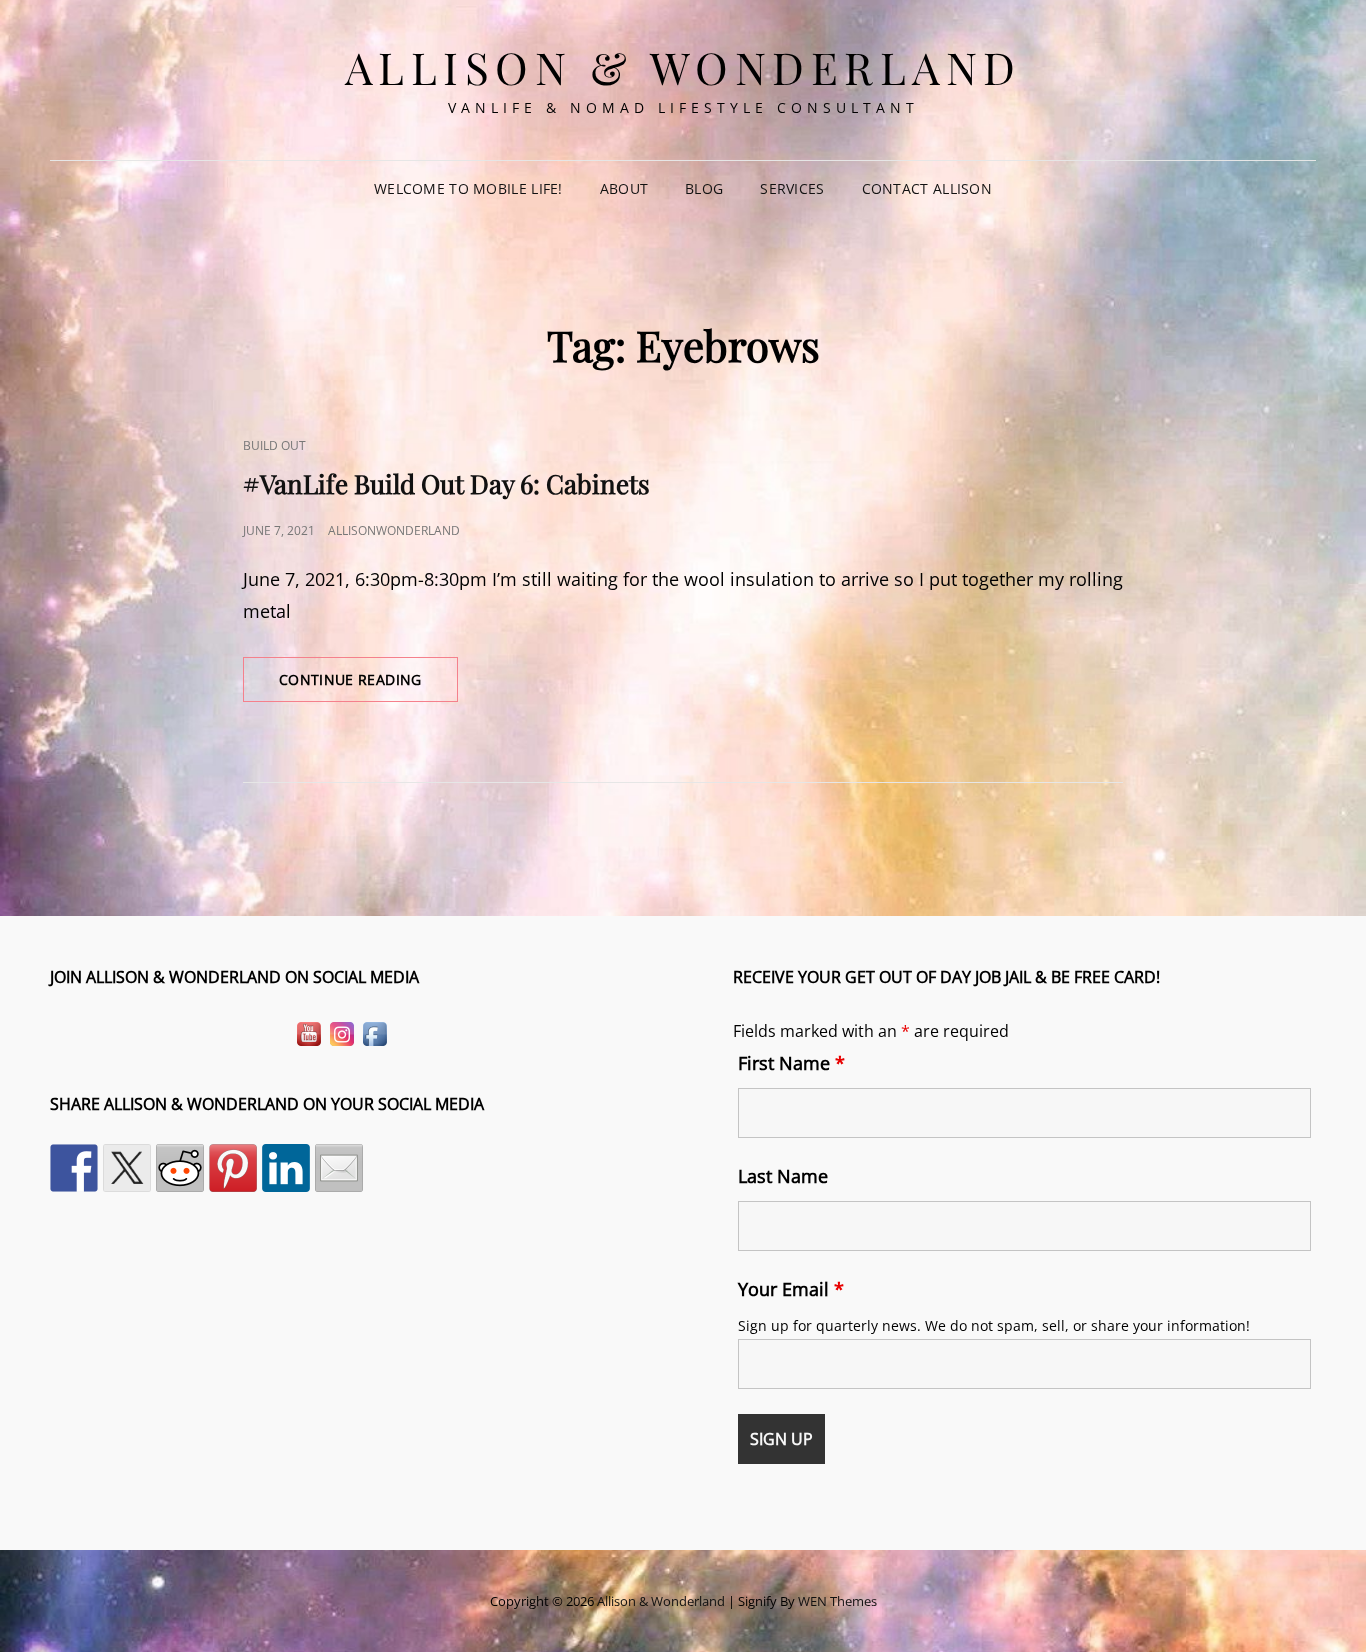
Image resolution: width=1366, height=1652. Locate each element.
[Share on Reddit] (180, 1168)
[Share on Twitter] (127, 1168)
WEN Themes (837, 1601)
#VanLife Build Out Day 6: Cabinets (446, 483)
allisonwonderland (394, 530)
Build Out (274, 445)
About (624, 188)
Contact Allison (927, 188)
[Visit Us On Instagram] (341, 1032)
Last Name (783, 1176)
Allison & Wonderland (683, 66)
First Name (791, 1063)
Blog (704, 188)
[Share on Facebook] (74, 1168)
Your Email (791, 1289)
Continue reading (368, 685)
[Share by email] (339, 1168)
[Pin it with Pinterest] (233, 1168)
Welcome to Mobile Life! (468, 188)
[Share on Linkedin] (286, 1168)
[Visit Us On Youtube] (308, 1032)
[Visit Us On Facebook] (374, 1032)
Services (792, 188)
